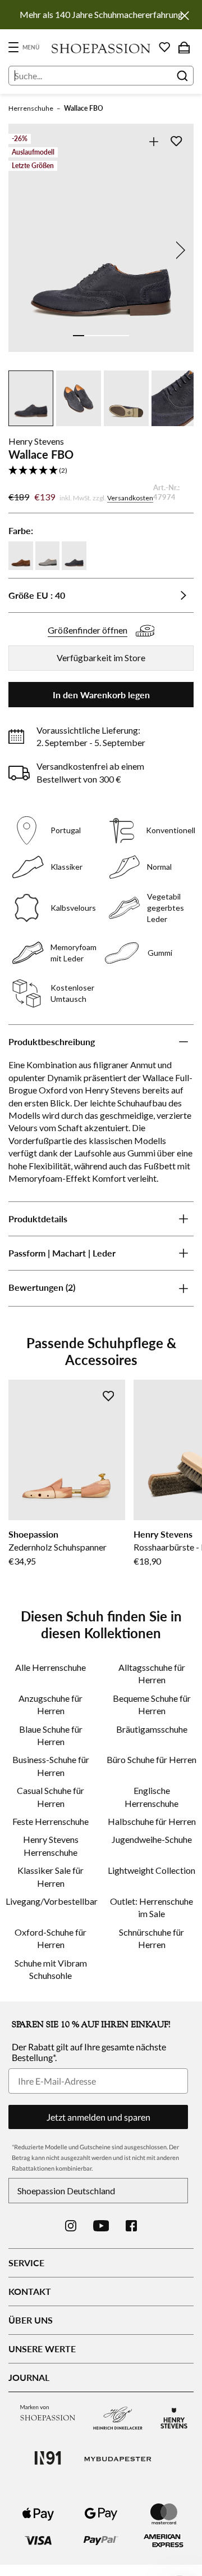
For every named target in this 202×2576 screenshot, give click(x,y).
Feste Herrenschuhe (50, 1821)
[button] (101, 471)
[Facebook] (131, 2226)
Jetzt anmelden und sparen (98, 2117)
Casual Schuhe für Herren (50, 1797)
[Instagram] (71, 2226)
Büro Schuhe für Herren (151, 1759)
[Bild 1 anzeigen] (79, 336)
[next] (178, 250)
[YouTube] (101, 2226)
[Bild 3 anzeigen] (101, 336)
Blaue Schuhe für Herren (51, 1735)
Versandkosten (130, 498)
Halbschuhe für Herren (152, 1821)
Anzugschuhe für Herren (50, 1704)
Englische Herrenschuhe (151, 1797)
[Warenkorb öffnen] (184, 47)
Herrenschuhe (31, 108)
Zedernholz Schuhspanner (58, 1547)
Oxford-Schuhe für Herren (50, 1938)
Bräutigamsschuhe (152, 1729)
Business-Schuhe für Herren (51, 1766)
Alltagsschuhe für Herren (152, 1673)
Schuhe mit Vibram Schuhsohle (51, 1969)
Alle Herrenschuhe (50, 1667)
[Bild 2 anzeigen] (90, 336)
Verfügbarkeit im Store (101, 657)
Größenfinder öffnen (88, 630)
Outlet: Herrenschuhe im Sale (151, 1907)
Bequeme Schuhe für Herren (152, 1704)
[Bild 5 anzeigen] (123, 336)
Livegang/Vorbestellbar (50, 1901)
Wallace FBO (84, 108)
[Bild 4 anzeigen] (112, 336)
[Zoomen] (153, 141)
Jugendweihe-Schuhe (152, 1839)
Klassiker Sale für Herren (50, 1876)
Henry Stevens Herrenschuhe (51, 1845)
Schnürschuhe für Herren (151, 1938)
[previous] (24, 250)
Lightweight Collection (151, 1870)
